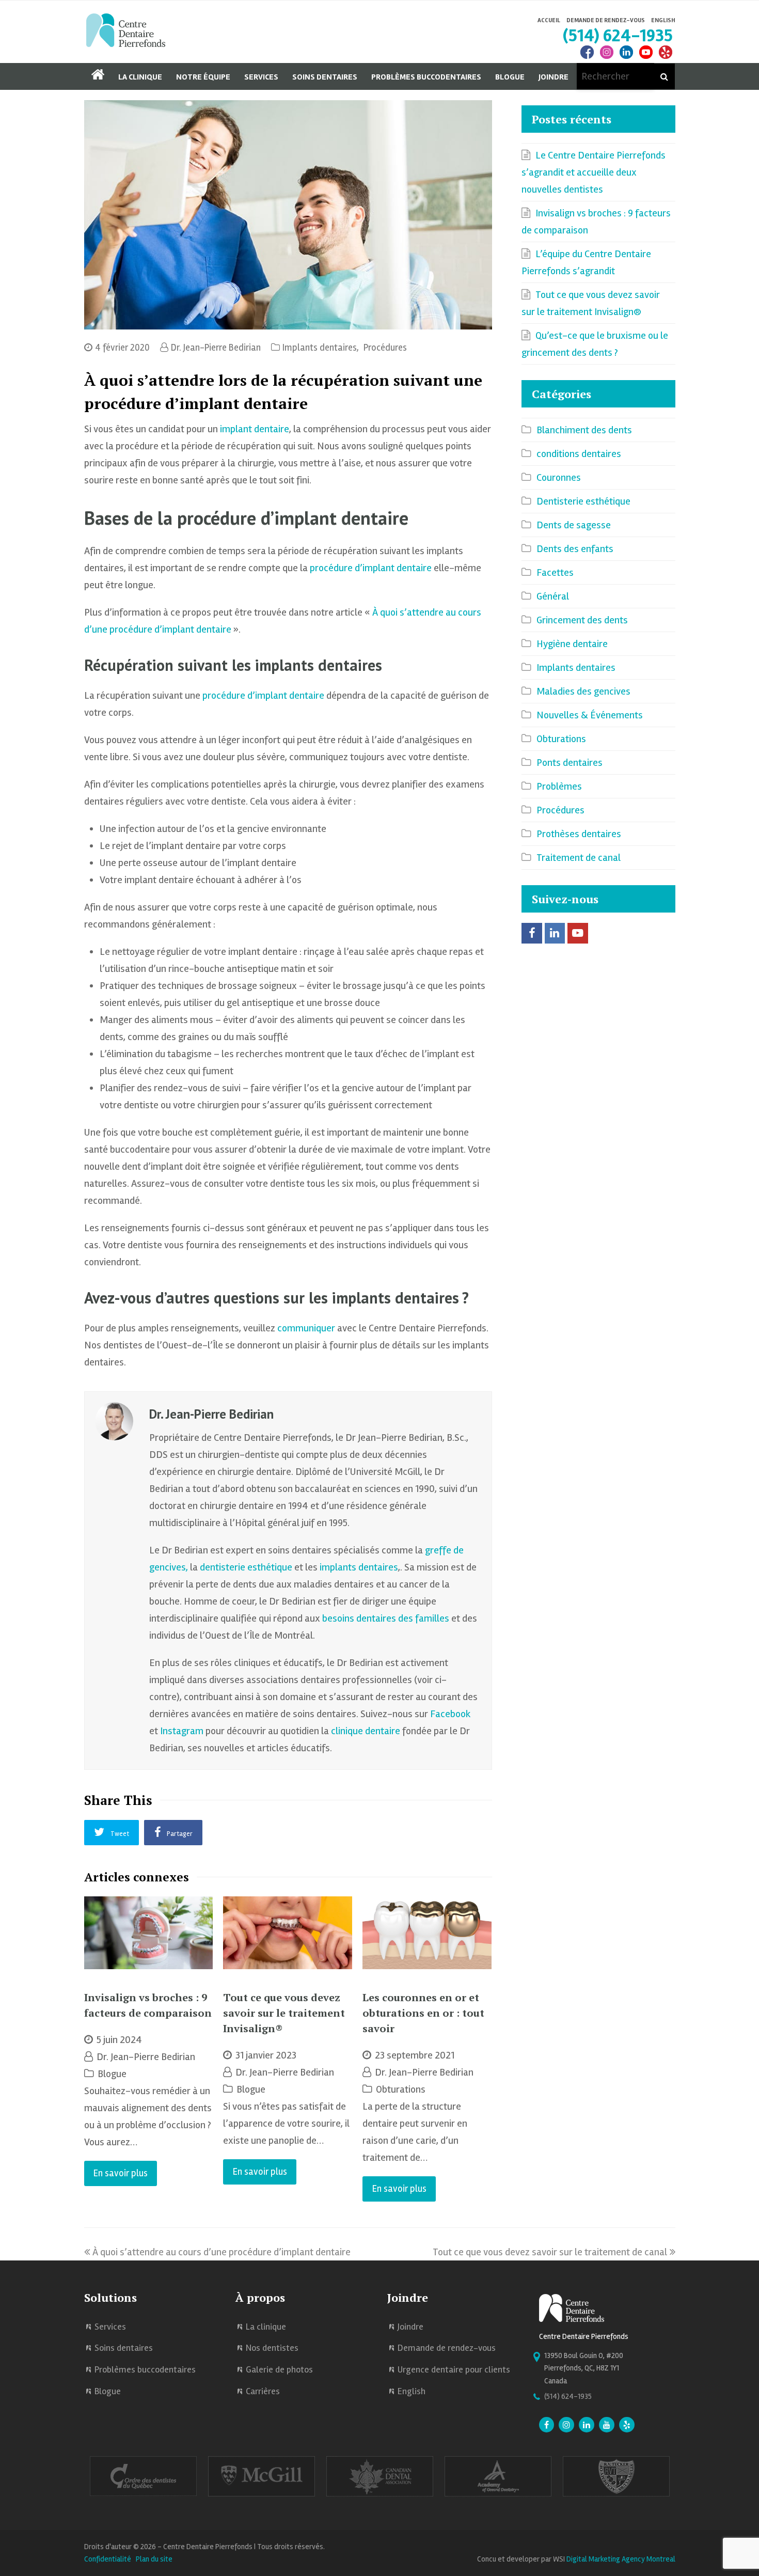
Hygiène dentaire (572, 644)
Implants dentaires (320, 348)
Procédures (385, 348)
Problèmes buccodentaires (145, 2369)
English (663, 20)
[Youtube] (607, 2426)
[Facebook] (587, 58)
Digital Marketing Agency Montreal (621, 2559)
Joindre (410, 2327)
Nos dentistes (272, 2348)
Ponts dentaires (570, 763)
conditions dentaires (579, 454)
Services (110, 2327)
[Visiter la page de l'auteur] (114, 1421)
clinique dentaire (366, 1731)
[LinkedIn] (626, 58)
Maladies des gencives (583, 691)
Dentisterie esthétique (583, 501)
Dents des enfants (575, 549)
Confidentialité (108, 2559)
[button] (112, 1832)
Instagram (182, 1731)
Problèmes (559, 786)
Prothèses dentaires (579, 834)
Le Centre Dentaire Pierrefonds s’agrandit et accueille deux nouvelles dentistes (594, 172)
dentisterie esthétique (246, 1567)
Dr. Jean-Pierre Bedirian (216, 348)
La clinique (266, 2327)
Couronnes (559, 477)
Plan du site (154, 2559)
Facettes (555, 572)
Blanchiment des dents (584, 430)
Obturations (401, 2089)
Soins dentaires (124, 2348)
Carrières (263, 2391)
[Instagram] (607, 58)
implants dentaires (359, 1567)
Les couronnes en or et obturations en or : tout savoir (423, 2013)
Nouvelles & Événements (590, 715)
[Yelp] (627, 2426)
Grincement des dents (582, 620)
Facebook (450, 1714)
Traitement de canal (579, 858)
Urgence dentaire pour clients (454, 2369)
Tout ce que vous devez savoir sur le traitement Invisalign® (284, 2013)
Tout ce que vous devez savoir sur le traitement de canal (550, 2252)
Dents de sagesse (574, 525)
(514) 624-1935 (618, 35)
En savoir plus (121, 2173)
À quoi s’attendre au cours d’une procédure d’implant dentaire (222, 2252)
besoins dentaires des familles (386, 1618)
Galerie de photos (279, 2369)
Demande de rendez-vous (447, 2348)
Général (553, 596)
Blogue (112, 2074)
